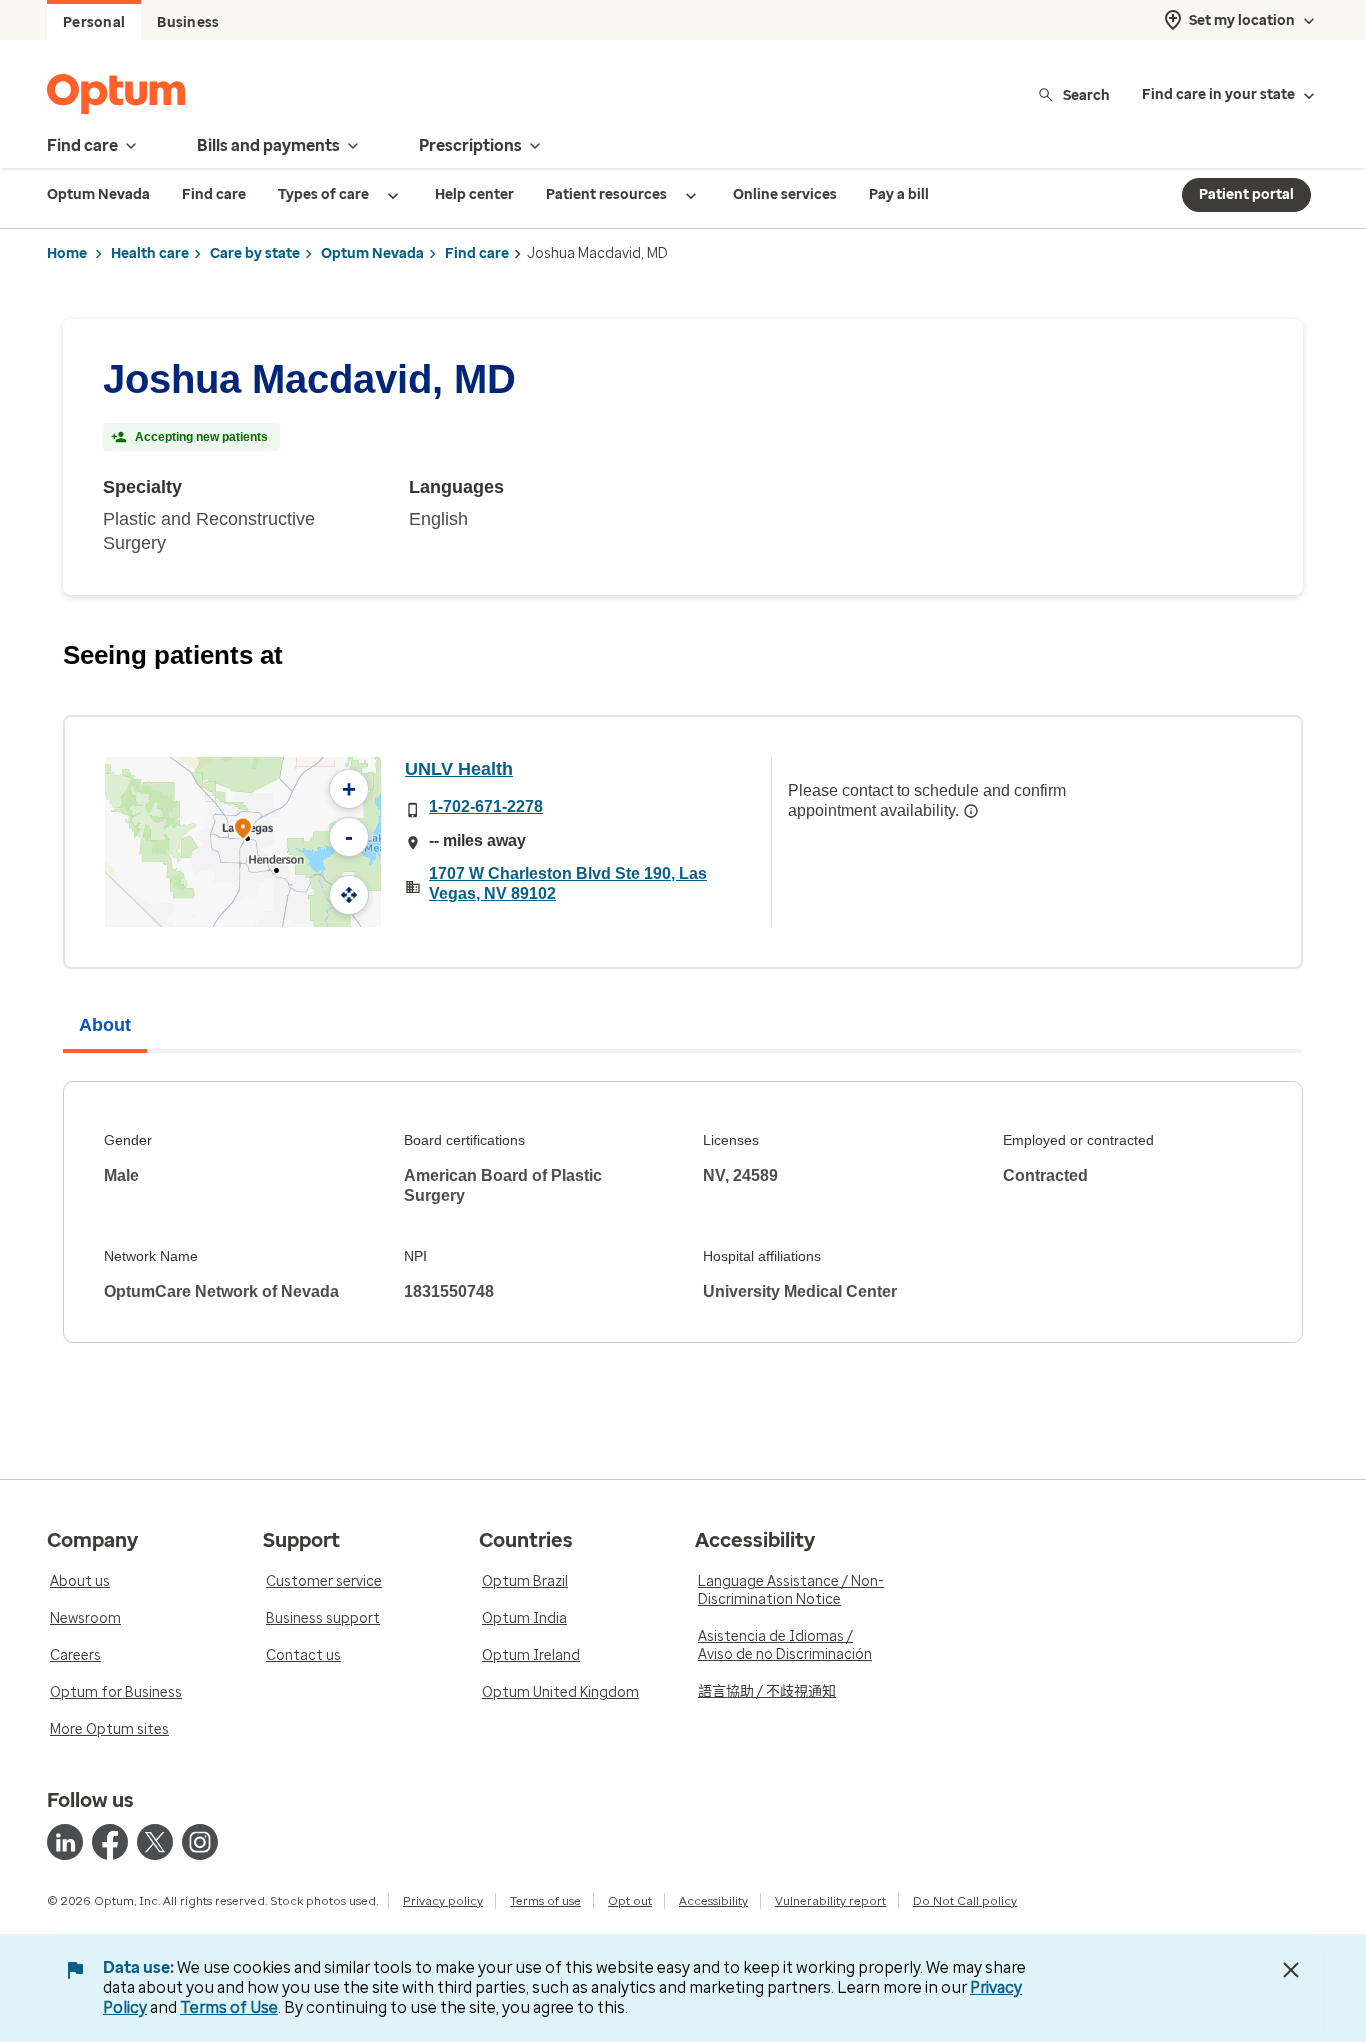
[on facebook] (110, 1842)
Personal (94, 22)
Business (188, 22)
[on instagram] (200, 1842)
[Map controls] (349, 895)
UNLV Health (459, 769)
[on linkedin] (65, 1842)
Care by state (255, 253)
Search (1086, 94)
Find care (477, 253)
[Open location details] (243, 830)
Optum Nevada (372, 253)
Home (67, 253)
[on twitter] (155, 1842)
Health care (150, 253)
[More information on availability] (971, 811)
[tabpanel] (683, 1212)
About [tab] (105, 1025)
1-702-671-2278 (486, 806)
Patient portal (1246, 194)
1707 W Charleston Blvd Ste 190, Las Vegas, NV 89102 (568, 883)
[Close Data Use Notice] (1291, 1970)
